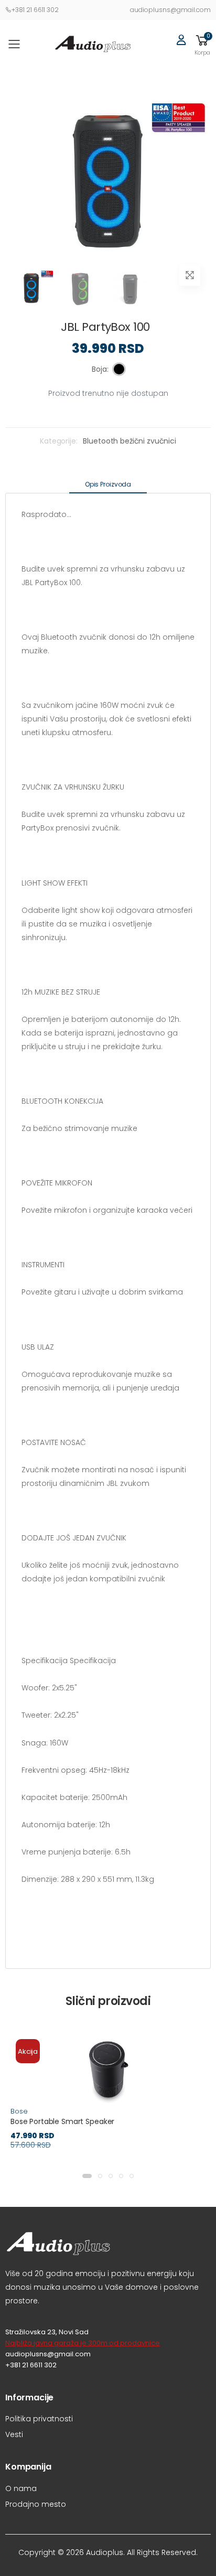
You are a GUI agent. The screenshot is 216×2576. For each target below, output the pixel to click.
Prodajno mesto (36, 2504)
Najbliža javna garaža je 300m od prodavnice (83, 2343)
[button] (202, 44)
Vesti (14, 2434)
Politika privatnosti (39, 2419)
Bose (19, 2111)
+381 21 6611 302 (35, 10)
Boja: (100, 369)
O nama (21, 2488)
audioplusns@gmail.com (170, 10)
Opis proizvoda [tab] (108, 484)
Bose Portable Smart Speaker (62, 2121)
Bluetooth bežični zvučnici (129, 441)
